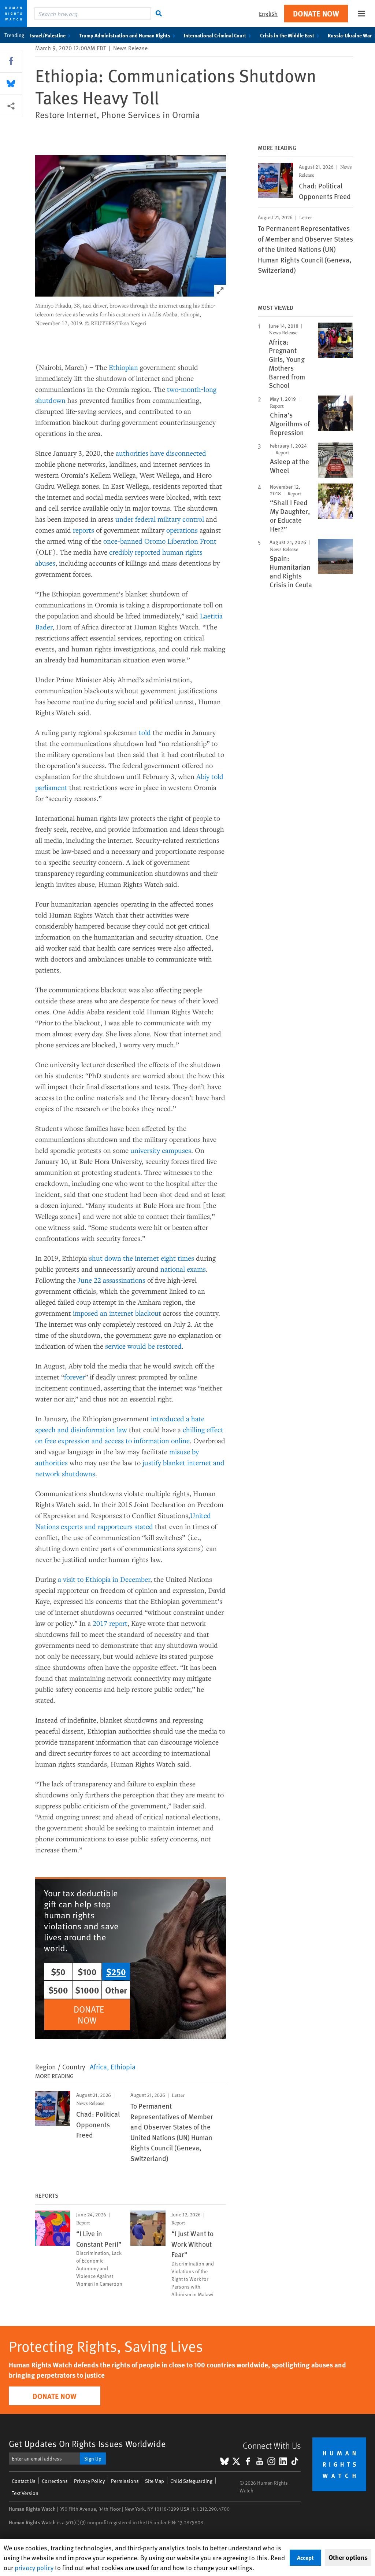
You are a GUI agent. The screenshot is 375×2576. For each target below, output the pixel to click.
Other (116, 1990)
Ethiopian (123, 367)
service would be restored (143, 1346)
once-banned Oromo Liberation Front (160, 541)
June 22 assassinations (112, 1280)
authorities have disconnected (161, 453)
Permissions (125, 2481)
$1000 (87, 1990)
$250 (116, 1971)
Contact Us (24, 2481)
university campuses (161, 1150)
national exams (183, 1269)
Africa (98, 2066)
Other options (348, 2557)
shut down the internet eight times (142, 1258)
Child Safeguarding (191, 2481)
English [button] (268, 13)
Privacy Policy (89, 2481)
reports (83, 530)
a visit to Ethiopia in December (104, 1579)
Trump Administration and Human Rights (125, 35)
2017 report (110, 1623)
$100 (87, 1971)
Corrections (55, 2481)
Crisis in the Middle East (287, 35)
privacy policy (34, 2567)
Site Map (155, 2481)
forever (75, 1377)
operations (182, 530)
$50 (58, 1971)
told (145, 732)
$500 (58, 1990)
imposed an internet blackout (117, 1313)
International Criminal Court (215, 35)
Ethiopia (123, 2066)
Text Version (25, 2493)
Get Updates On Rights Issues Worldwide (87, 2443)
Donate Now (316, 13)
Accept (305, 2557)
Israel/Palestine (48, 35)
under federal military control (160, 519)
